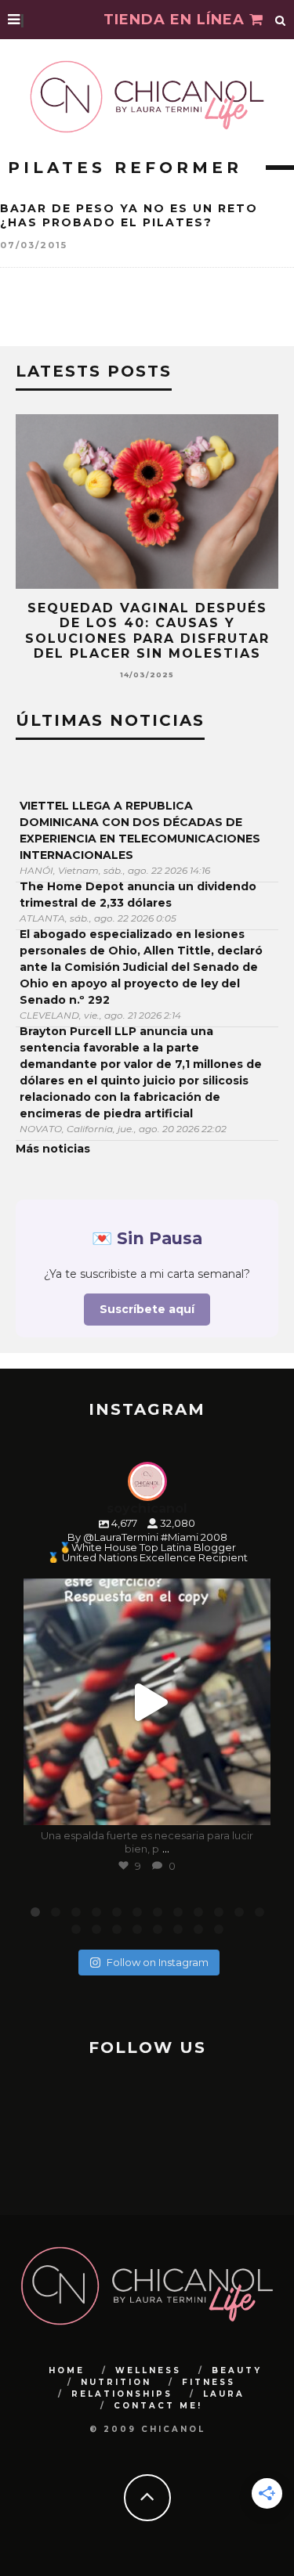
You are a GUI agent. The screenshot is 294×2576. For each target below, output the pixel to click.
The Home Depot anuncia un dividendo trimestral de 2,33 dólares (138, 895)
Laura (224, 2394)
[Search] (281, 20)
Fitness (209, 2382)
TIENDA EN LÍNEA (176, 20)
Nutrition (116, 2382)
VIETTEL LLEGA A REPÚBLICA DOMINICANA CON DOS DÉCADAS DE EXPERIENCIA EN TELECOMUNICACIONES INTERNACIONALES (140, 830)
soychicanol (145, 1593)
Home (67, 2370)
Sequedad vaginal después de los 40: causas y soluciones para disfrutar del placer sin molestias (147, 631)
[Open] (147, 1702)
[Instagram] (251, 1806)
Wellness (148, 2370)
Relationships (122, 2394)
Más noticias (53, 1149)
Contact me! (158, 2406)
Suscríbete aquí (147, 1309)
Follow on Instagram (158, 1962)
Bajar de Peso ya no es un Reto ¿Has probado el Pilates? (129, 215)
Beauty (237, 2370)
